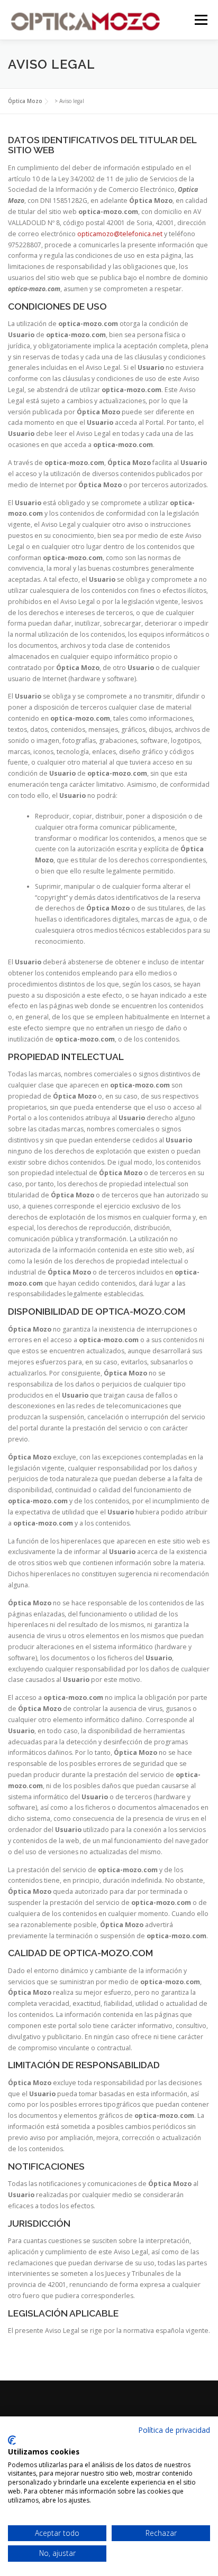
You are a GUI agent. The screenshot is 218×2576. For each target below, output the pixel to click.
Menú (200, 20)
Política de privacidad (174, 2430)
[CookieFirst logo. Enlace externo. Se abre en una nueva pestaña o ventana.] (12, 2440)
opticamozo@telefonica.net (120, 234)
